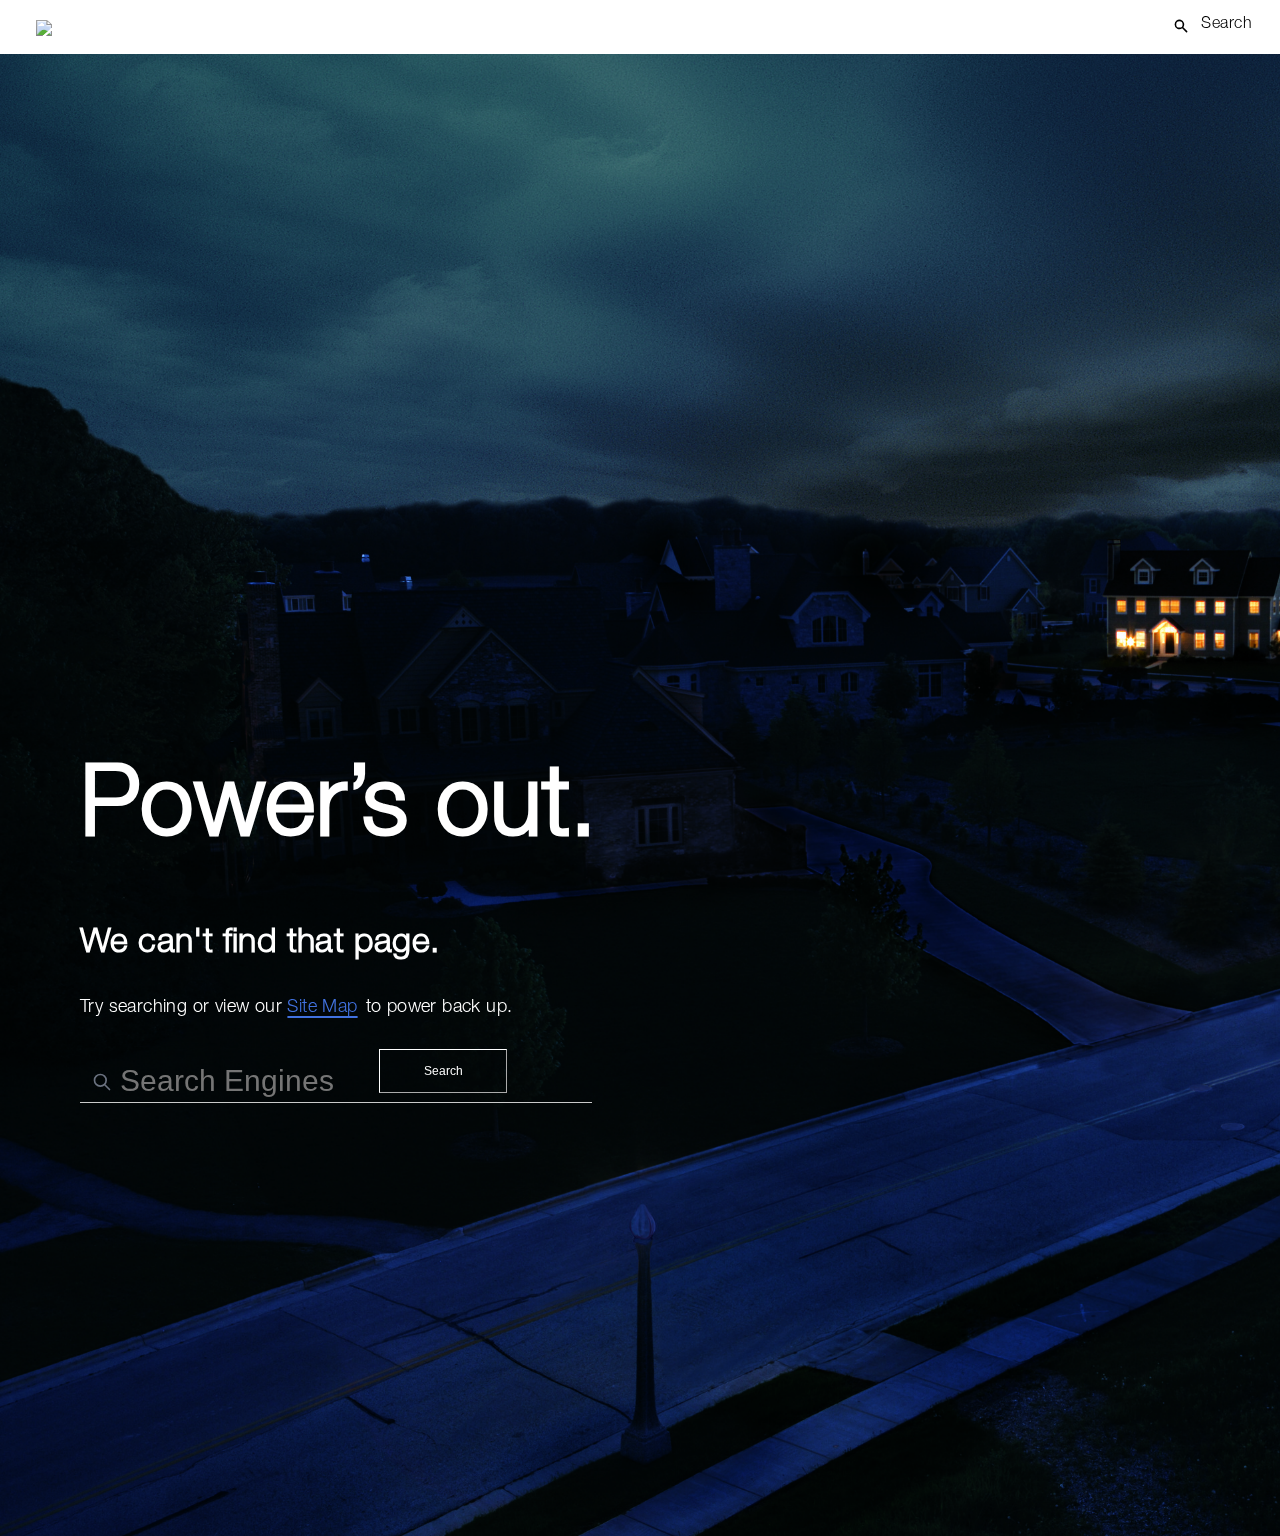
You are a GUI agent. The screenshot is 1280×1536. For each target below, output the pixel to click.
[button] (1220, 25)
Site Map (322, 1008)
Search (443, 1071)
